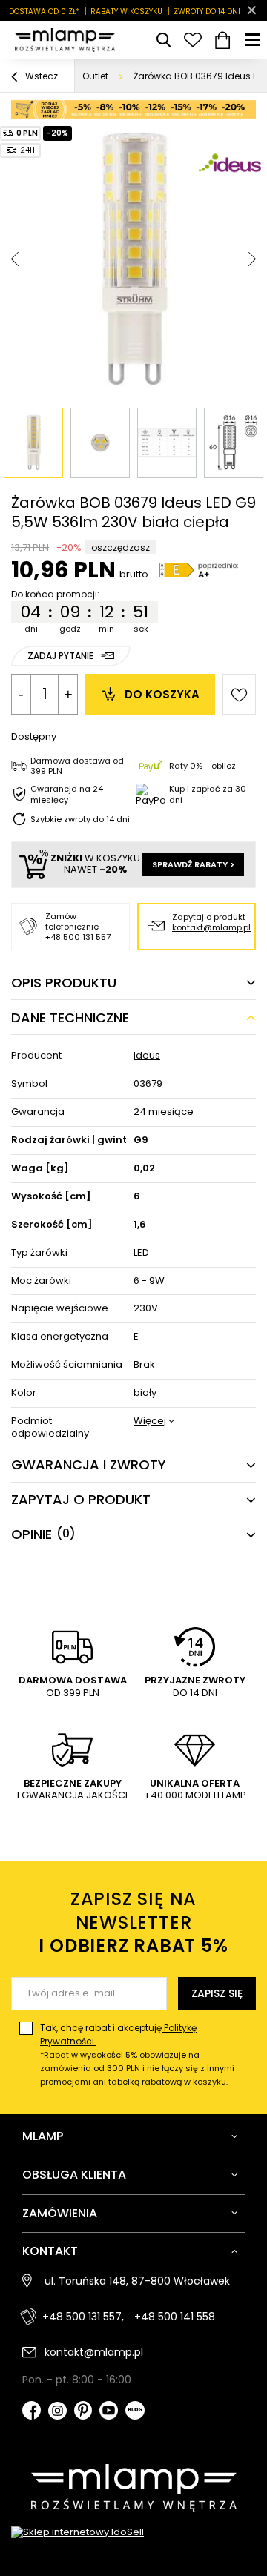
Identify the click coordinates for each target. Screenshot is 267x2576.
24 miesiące (164, 1112)
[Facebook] (32, 2412)
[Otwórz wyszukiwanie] (163, 40)
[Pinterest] (83, 2412)
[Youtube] (109, 2412)
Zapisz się (217, 1993)
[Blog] (135, 2412)
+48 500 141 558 (175, 2317)
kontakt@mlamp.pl (211, 927)
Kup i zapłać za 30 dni (208, 794)
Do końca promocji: (55, 595)
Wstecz (40, 76)
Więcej (150, 1421)
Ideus (147, 1056)
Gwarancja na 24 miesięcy (67, 794)
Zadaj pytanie (60, 656)
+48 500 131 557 (78, 937)
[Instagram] (57, 2413)
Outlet (95, 76)
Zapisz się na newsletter (133, 1922)
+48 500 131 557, (83, 2317)
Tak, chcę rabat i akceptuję (137, 2054)
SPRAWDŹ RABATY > (193, 864)
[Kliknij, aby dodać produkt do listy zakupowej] (239, 694)
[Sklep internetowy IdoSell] (133, 2533)
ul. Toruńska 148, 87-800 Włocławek (137, 2281)
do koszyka (162, 694)
